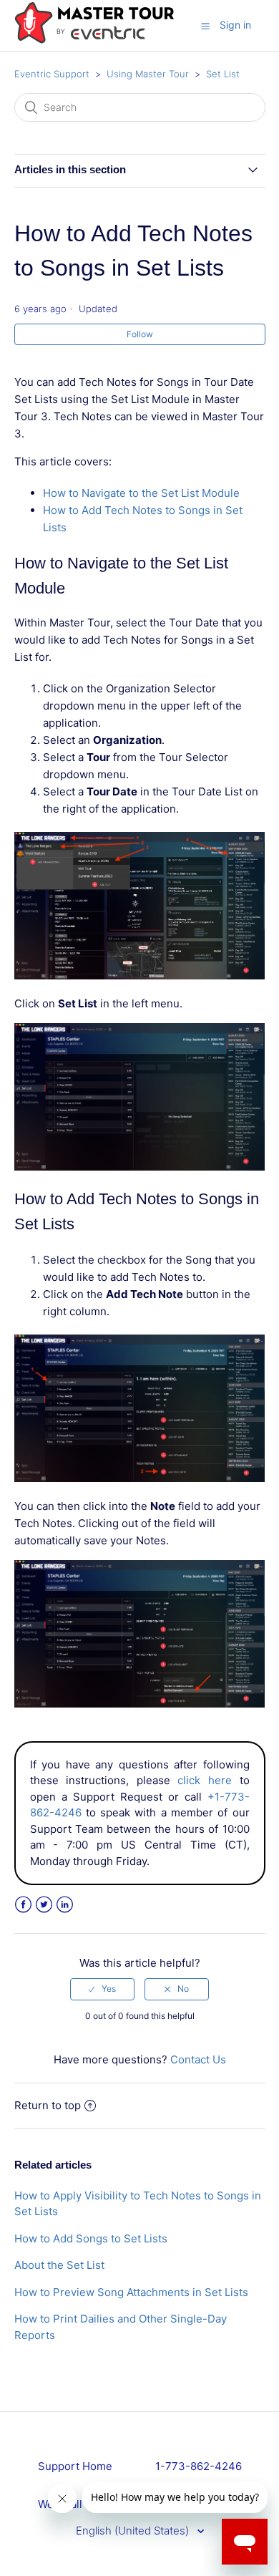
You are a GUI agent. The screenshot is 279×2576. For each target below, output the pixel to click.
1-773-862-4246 (199, 2466)
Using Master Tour (148, 74)
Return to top (48, 2105)
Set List (223, 74)
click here (205, 1780)
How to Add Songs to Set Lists (91, 2238)
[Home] (94, 40)
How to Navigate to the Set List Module (141, 493)
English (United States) (134, 2531)
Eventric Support (52, 74)
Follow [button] (140, 334)
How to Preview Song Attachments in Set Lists (131, 2292)
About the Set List (59, 2265)
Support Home (75, 2466)
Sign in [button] (235, 25)
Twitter (44, 1905)
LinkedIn (65, 1905)
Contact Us (198, 2059)
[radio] (102, 1989)
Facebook (23, 1905)
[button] (205, 26)
